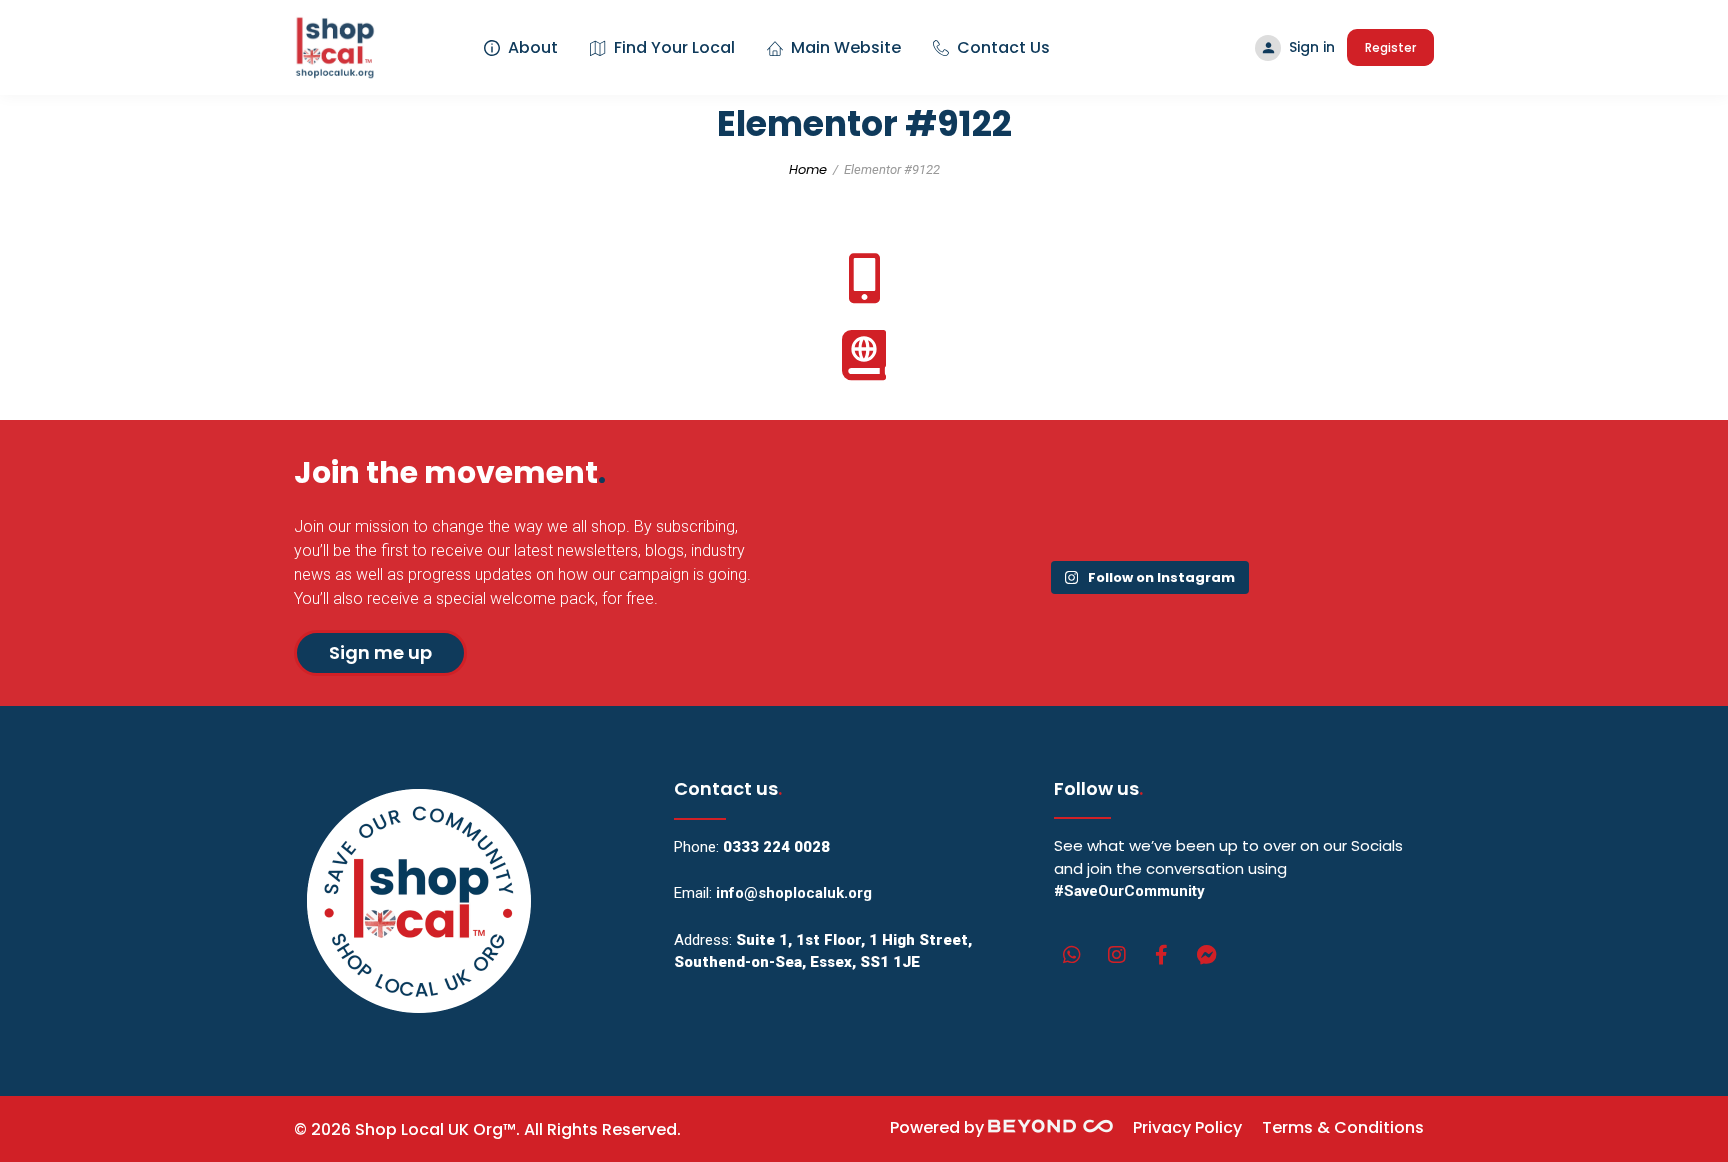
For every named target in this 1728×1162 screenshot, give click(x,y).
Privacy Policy (1187, 1127)
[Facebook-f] (1162, 955)
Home (808, 169)
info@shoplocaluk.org (794, 893)
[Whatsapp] (1072, 955)
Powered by (939, 1127)
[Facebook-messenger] (1207, 955)
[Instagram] (1117, 955)
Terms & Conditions (1343, 1127)
